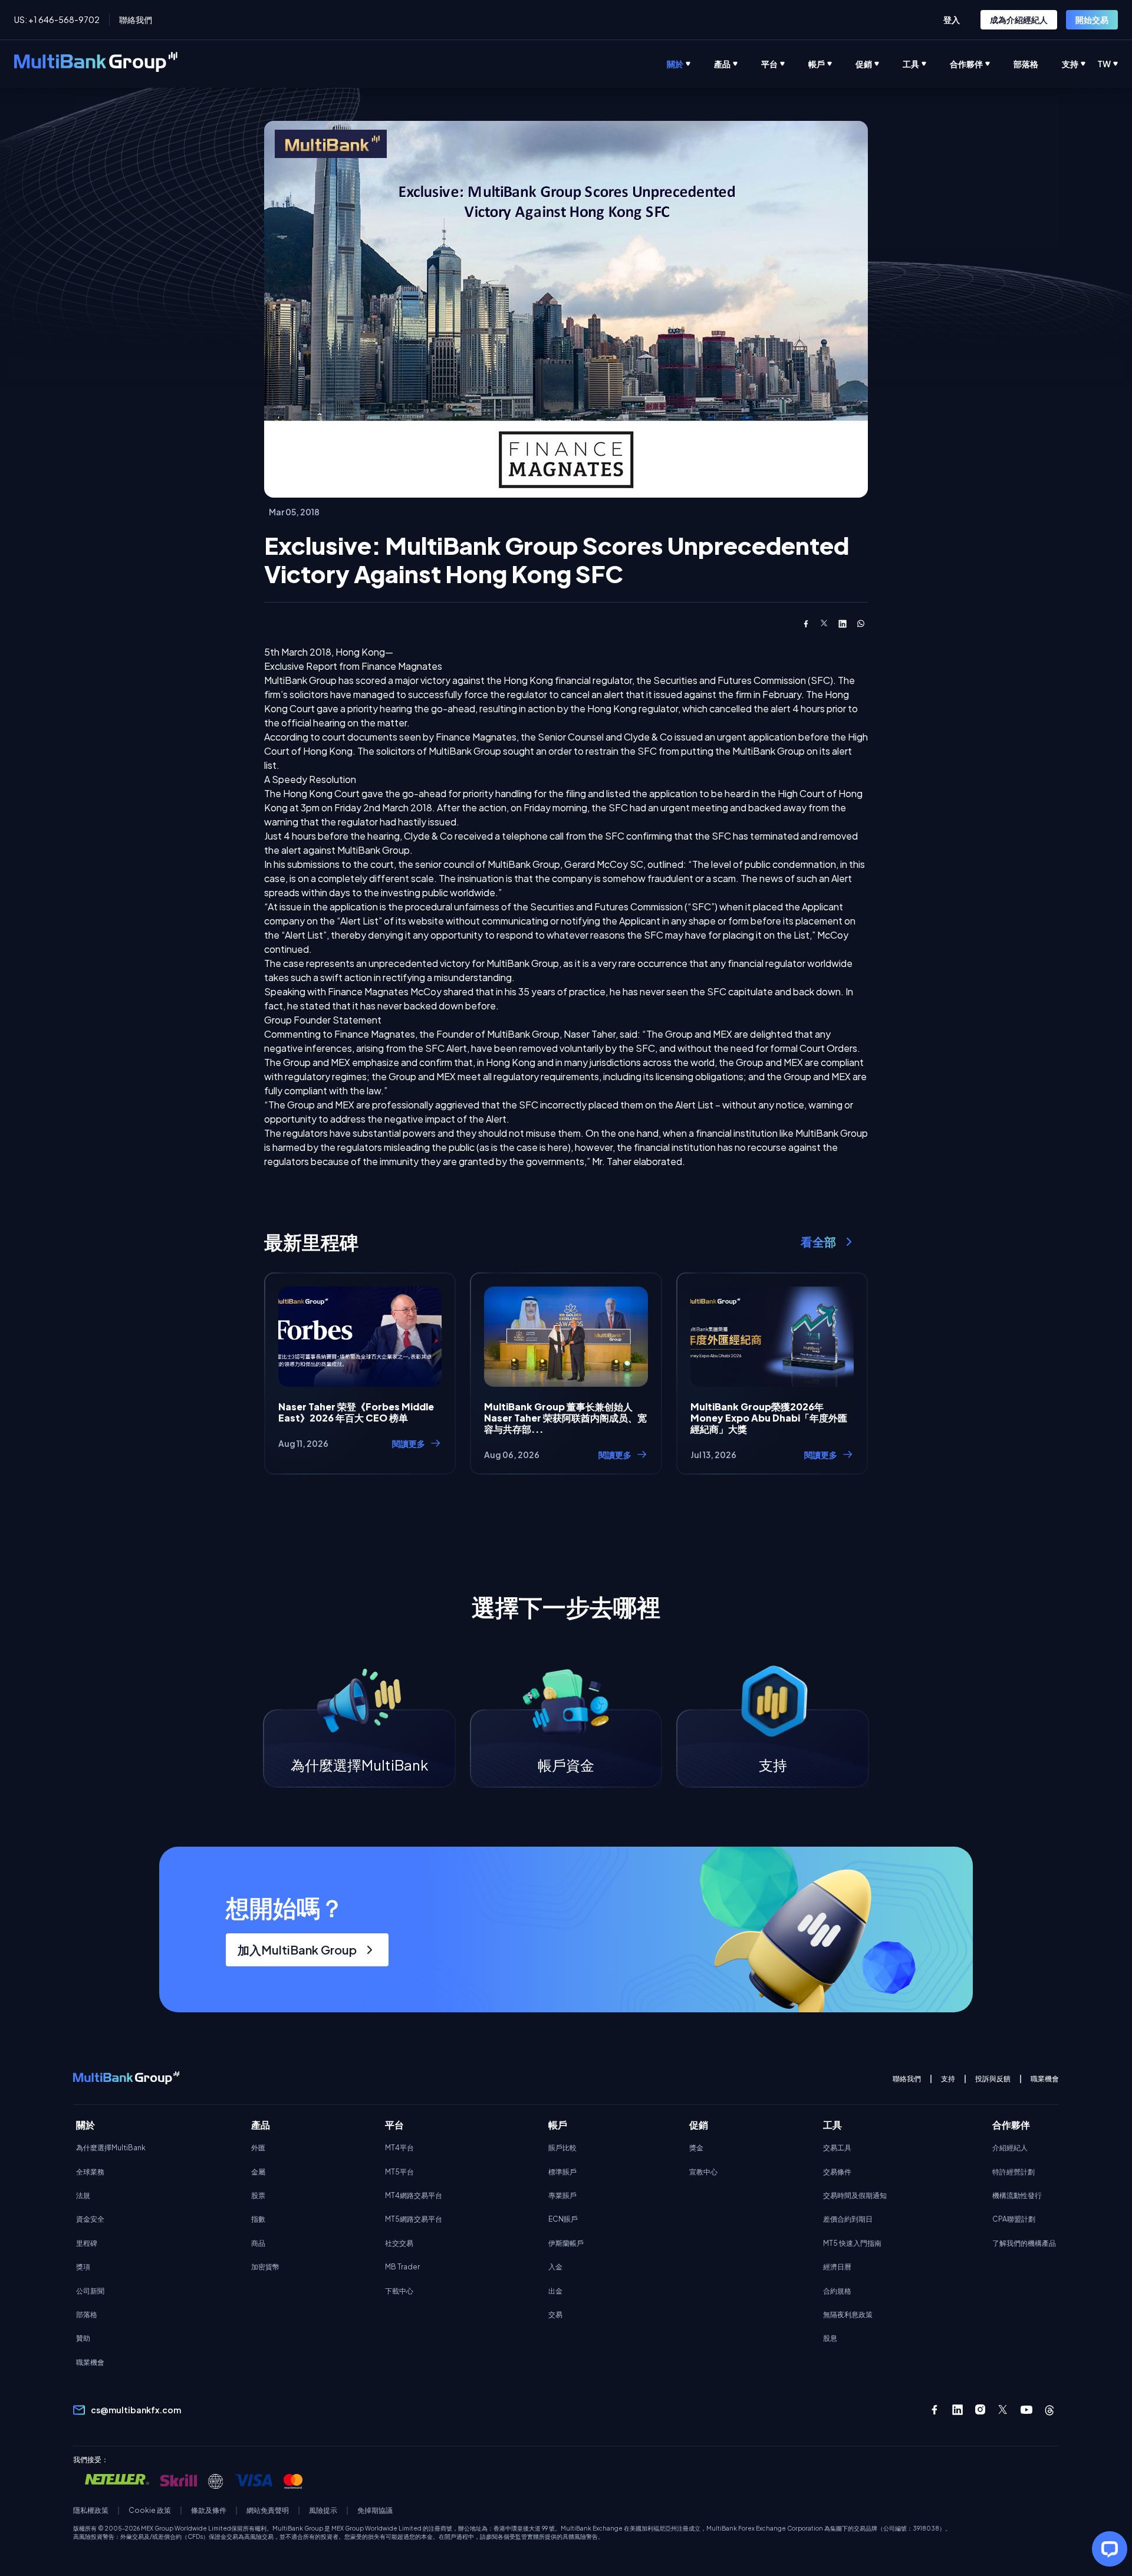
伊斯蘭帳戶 (566, 2243)
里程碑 (87, 2243)
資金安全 (90, 2219)
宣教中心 (703, 2172)
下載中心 (399, 2291)
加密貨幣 (265, 2267)
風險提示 (323, 2511)
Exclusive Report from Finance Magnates (353, 666)
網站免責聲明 (268, 2511)
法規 (83, 2195)
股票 (258, 2195)
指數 (258, 2219)
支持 (948, 2079)
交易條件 (837, 2172)
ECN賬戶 (563, 2219)
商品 (258, 2243)
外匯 (258, 2148)
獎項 (83, 2267)
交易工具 (837, 2148)
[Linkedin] (957, 2410)
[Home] (96, 64)
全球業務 (90, 2172)
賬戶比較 (562, 2148)
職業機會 (1045, 2079)
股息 (830, 2338)
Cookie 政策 (150, 2511)
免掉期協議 (375, 2511)
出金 (555, 2291)
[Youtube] (1026, 2410)
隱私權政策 (91, 2511)
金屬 (258, 2172)
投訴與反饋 (993, 2079)
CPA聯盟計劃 (1014, 2219)
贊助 (83, 2338)
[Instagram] (980, 2410)
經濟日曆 (837, 2267)
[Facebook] (934, 2410)
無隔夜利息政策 (848, 2315)
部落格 (87, 2315)
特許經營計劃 (1013, 2172)
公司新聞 (90, 2291)
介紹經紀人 (1010, 2148)
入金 (555, 2267)
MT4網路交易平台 (414, 2195)
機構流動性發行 (1017, 2195)
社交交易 (399, 2243)
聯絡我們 (136, 19)
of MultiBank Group (498, 1034)
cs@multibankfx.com (136, 2410)
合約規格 (837, 2291)
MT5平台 (399, 2172)
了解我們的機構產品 (1024, 2243)
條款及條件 (209, 2511)
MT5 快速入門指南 (852, 2243)
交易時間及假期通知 (855, 2195)
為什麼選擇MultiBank (111, 2148)
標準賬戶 (562, 2172)
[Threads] (1049, 2410)
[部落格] (1038, 64)
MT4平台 (399, 2148)
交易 (555, 2315)
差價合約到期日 (848, 2219)
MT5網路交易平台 (414, 2219)
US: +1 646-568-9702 (57, 19)
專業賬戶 (562, 2195)
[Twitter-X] (1003, 2410)
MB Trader (402, 2267)
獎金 (696, 2148)
